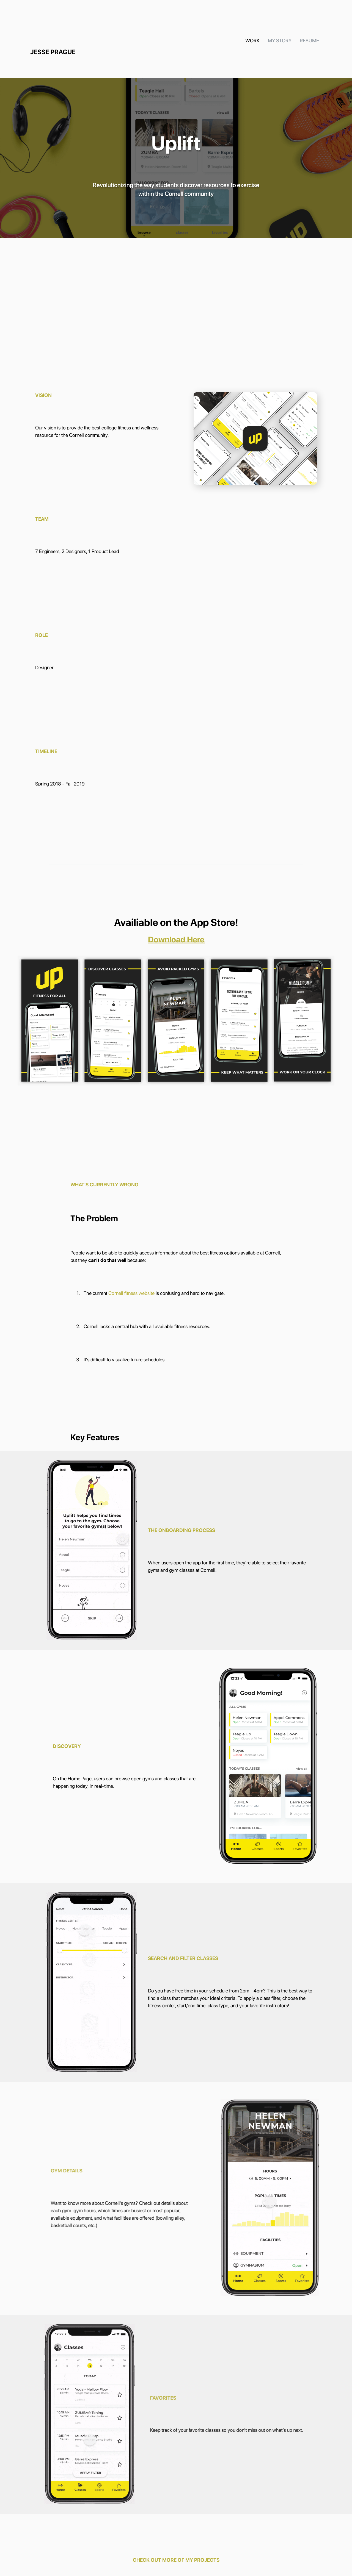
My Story (280, 41)
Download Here (176, 939)
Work (252, 41)
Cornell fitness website (131, 1293)
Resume (309, 41)
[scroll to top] (331, 2289)
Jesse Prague (53, 52)
